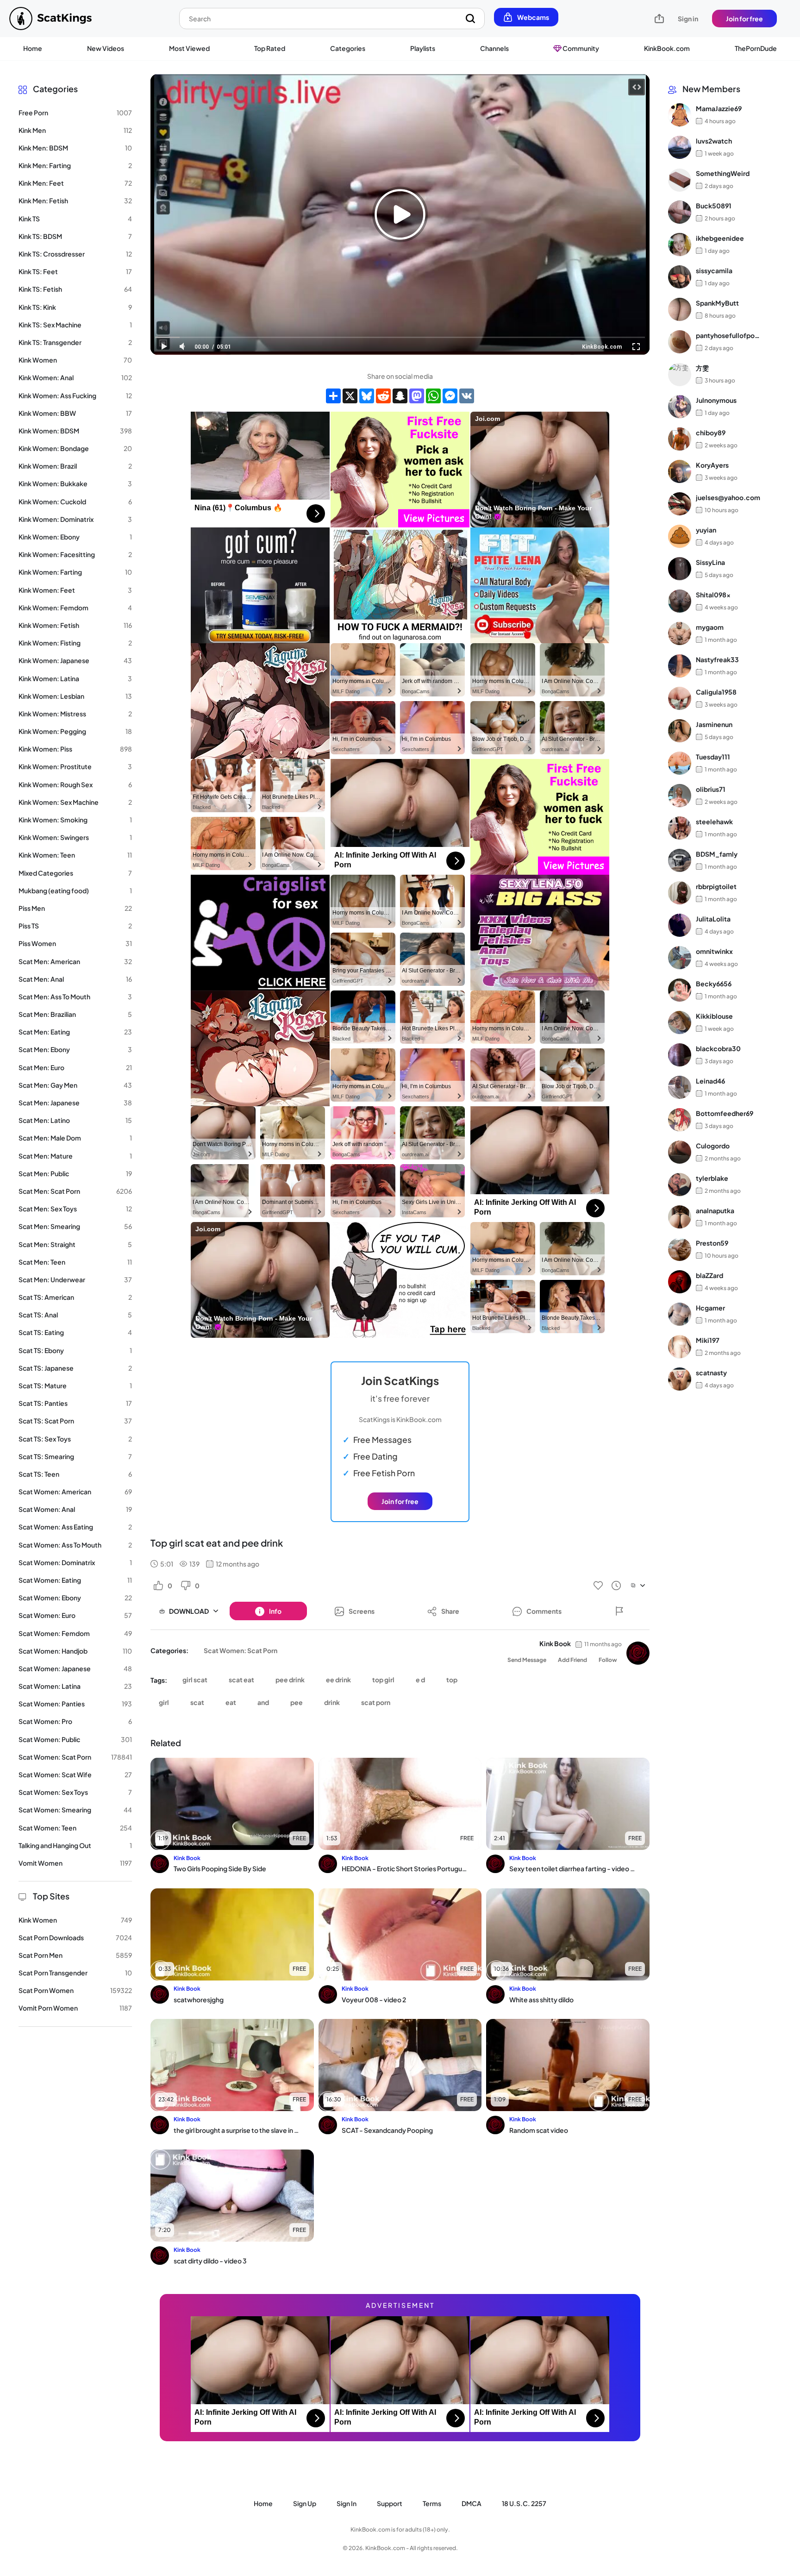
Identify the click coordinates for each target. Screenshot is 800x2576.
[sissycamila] (680, 277)
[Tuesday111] (680, 763)
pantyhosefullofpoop (728, 335)
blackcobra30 (718, 1048)
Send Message (527, 1660)
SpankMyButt (717, 303)
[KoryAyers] (680, 471)
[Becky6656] (680, 990)
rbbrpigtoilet (716, 886)
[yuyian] (680, 536)
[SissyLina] (680, 569)
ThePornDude (756, 48)
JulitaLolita (713, 919)
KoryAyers (712, 465)
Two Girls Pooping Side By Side (220, 1868)
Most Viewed (189, 48)
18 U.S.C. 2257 (524, 2503)
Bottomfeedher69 (725, 1113)
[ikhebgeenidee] (680, 244)
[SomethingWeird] (680, 180)
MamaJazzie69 (719, 108)
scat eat (241, 1680)
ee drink (338, 1680)
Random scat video (539, 2130)
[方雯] (680, 374)
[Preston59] (680, 1249)
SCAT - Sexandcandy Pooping (387, 2130)
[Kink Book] (638, 1653)
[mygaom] (680, 633)
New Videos (106, 48)
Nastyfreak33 (717, 659)
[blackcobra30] (680, 1055)
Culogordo (713, 1146)
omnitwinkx (714, 951)
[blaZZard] (680, 1282)
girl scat (195, 1680)
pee (297, 1702)
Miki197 (708, 1340)
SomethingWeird (723, 173)
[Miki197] (680, 1347)
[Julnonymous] (680, 407)
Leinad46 (710, 1081)
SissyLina (710, 562)
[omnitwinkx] (680, 958)
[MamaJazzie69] (680, 115)
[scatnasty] (680, 1379)
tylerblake (712, 1178)
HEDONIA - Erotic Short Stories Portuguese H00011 (405, 1868)
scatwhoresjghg (199, 1999)
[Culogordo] (680, 1152)
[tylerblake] (680, 1185)
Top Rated (270, 48)
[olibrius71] (680, 796)
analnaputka (715, 1210)
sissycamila (714, 270)
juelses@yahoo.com (728, 497)
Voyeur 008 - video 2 (374, 1999)
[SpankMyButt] (680, 309)
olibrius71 (711, 789)
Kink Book (555, 1643)
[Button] (619, 1611)
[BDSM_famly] (680, 860)
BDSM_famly (717, 854)
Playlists (423, 48)
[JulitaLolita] (680, 925)
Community (580, 48)
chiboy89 (711, 432)
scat (197, 1702)
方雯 (702, 368)
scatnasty (711, 1373)
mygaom (710, 627)
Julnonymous (716, 400)
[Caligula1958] (680, 698)
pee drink (290, 1680)
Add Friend (572, 1660)
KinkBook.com (667, 48)
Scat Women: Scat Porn (241, 1650)
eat (231, 1702)
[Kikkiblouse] (680, 1022)
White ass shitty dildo (541, 1999)
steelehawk (714, 821)
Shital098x (713, 595)
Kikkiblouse (714, 1016)
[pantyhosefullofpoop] (680, 342)
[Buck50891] (680, 212)
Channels (494, 48)
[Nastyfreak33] (680, 666)
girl (164, 1702)
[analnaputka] (680, 1217)
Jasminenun (714, 724)
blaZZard (709, 1275)
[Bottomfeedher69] (680, 1120)
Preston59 (712, 1243)
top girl (383, 1680)
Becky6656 (714, 984)
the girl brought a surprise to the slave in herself (237, 2130)
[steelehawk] (680, 828)
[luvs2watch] (680, 147)
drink (332, 1702)
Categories (348, 48)
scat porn (376, 1702)
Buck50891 (714, 206)
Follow (608, 1660)
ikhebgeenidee (720, 238)
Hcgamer (710, 1308)
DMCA (472, 2503)
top (452, 1680)
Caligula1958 (716, 692)
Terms (432, 2503)
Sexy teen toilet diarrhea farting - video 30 (572, 1868)
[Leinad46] (680, 1087)
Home (33, 48)
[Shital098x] (680, 601)
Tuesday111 (713, 757)
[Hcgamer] (680, 1314)
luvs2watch (714, 141)
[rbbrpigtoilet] (680, 893)
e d (420, 1680)
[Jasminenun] (680, 731)
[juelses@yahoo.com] (680, 504)
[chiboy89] (680, 439)
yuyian (706, 530)
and (263, 1702)
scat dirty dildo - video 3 (210, 2261)
